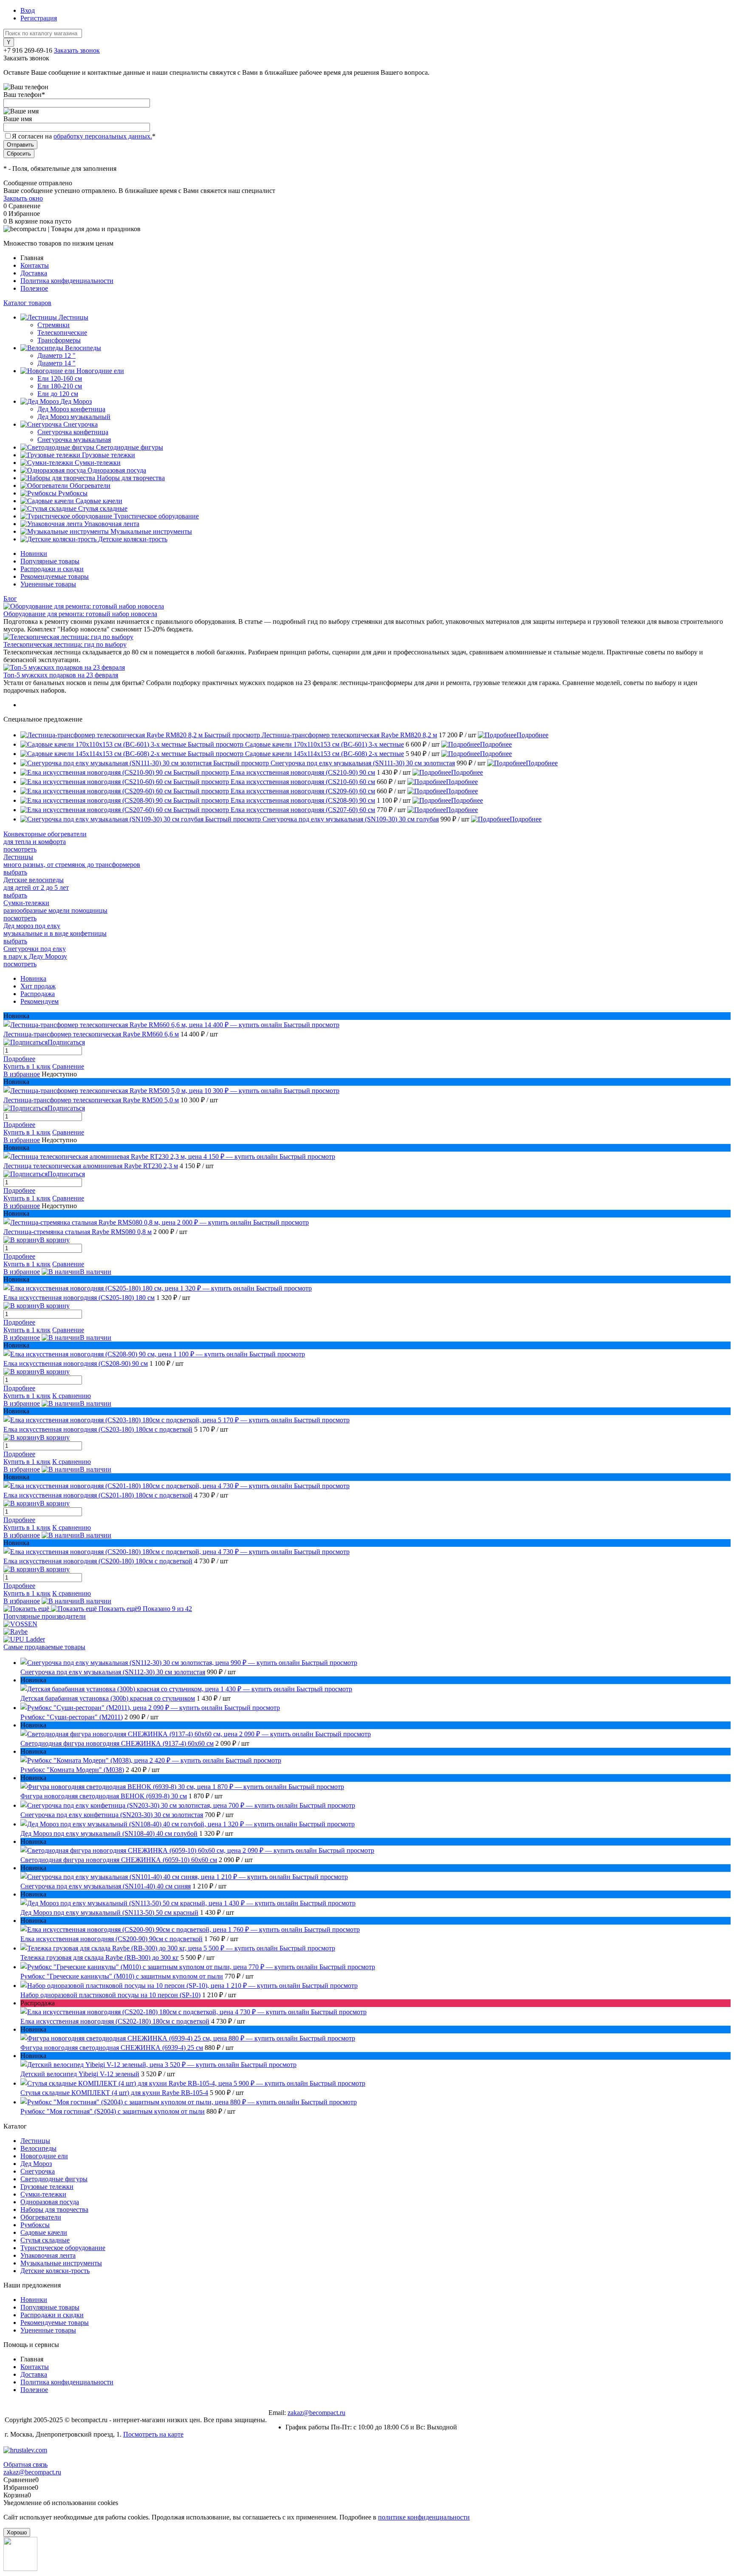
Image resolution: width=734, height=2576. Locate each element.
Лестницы (35, 2141)
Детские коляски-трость (55, 2271)
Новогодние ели (44, 2156)
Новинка (33, 978)
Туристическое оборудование (63, 2248)
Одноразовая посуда (50, 2202)
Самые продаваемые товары (44, 1647)
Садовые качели (44, 2232)
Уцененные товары (48, 584)
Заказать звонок (77, 50)
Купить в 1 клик (27, 1066)
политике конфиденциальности (424, 2517)
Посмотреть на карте (153, 2434)
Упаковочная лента (48, 2255)
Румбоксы (35, 2225)
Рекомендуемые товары (55, 576)
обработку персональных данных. (103, 136)
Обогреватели (41, 2217)
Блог (10, 599)
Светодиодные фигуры (54, 2179)
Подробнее (532, 735)
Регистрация (39, 18)
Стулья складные (45, 2240)
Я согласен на (84, 136)
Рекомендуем (40, 1001)
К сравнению (72, 1396)
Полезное (34, 288)
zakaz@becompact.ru (316, 2413)
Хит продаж (38, 986)
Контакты (35, 265)
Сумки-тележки (43, 2194)
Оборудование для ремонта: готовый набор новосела (80, 614)
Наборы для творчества (54, 2209)
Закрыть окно (23, 198)
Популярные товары (50, 561)
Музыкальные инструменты (61, 2263)
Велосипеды (38, 2148)
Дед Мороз (36, 2164)
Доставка (34, 273)
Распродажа (38, 994)
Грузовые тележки (47, 2187)
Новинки (34, 553)
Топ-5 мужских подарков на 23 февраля (61, 675)
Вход (28, 10)
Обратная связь (25, 2464)
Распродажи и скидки (52, 569)
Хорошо (17, 2532)
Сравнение (68, 1066)
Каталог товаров (27, 303)
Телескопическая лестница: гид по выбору (65, 644)
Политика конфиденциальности (67, 281)
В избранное (22, 1074)
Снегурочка (38, 2171)
